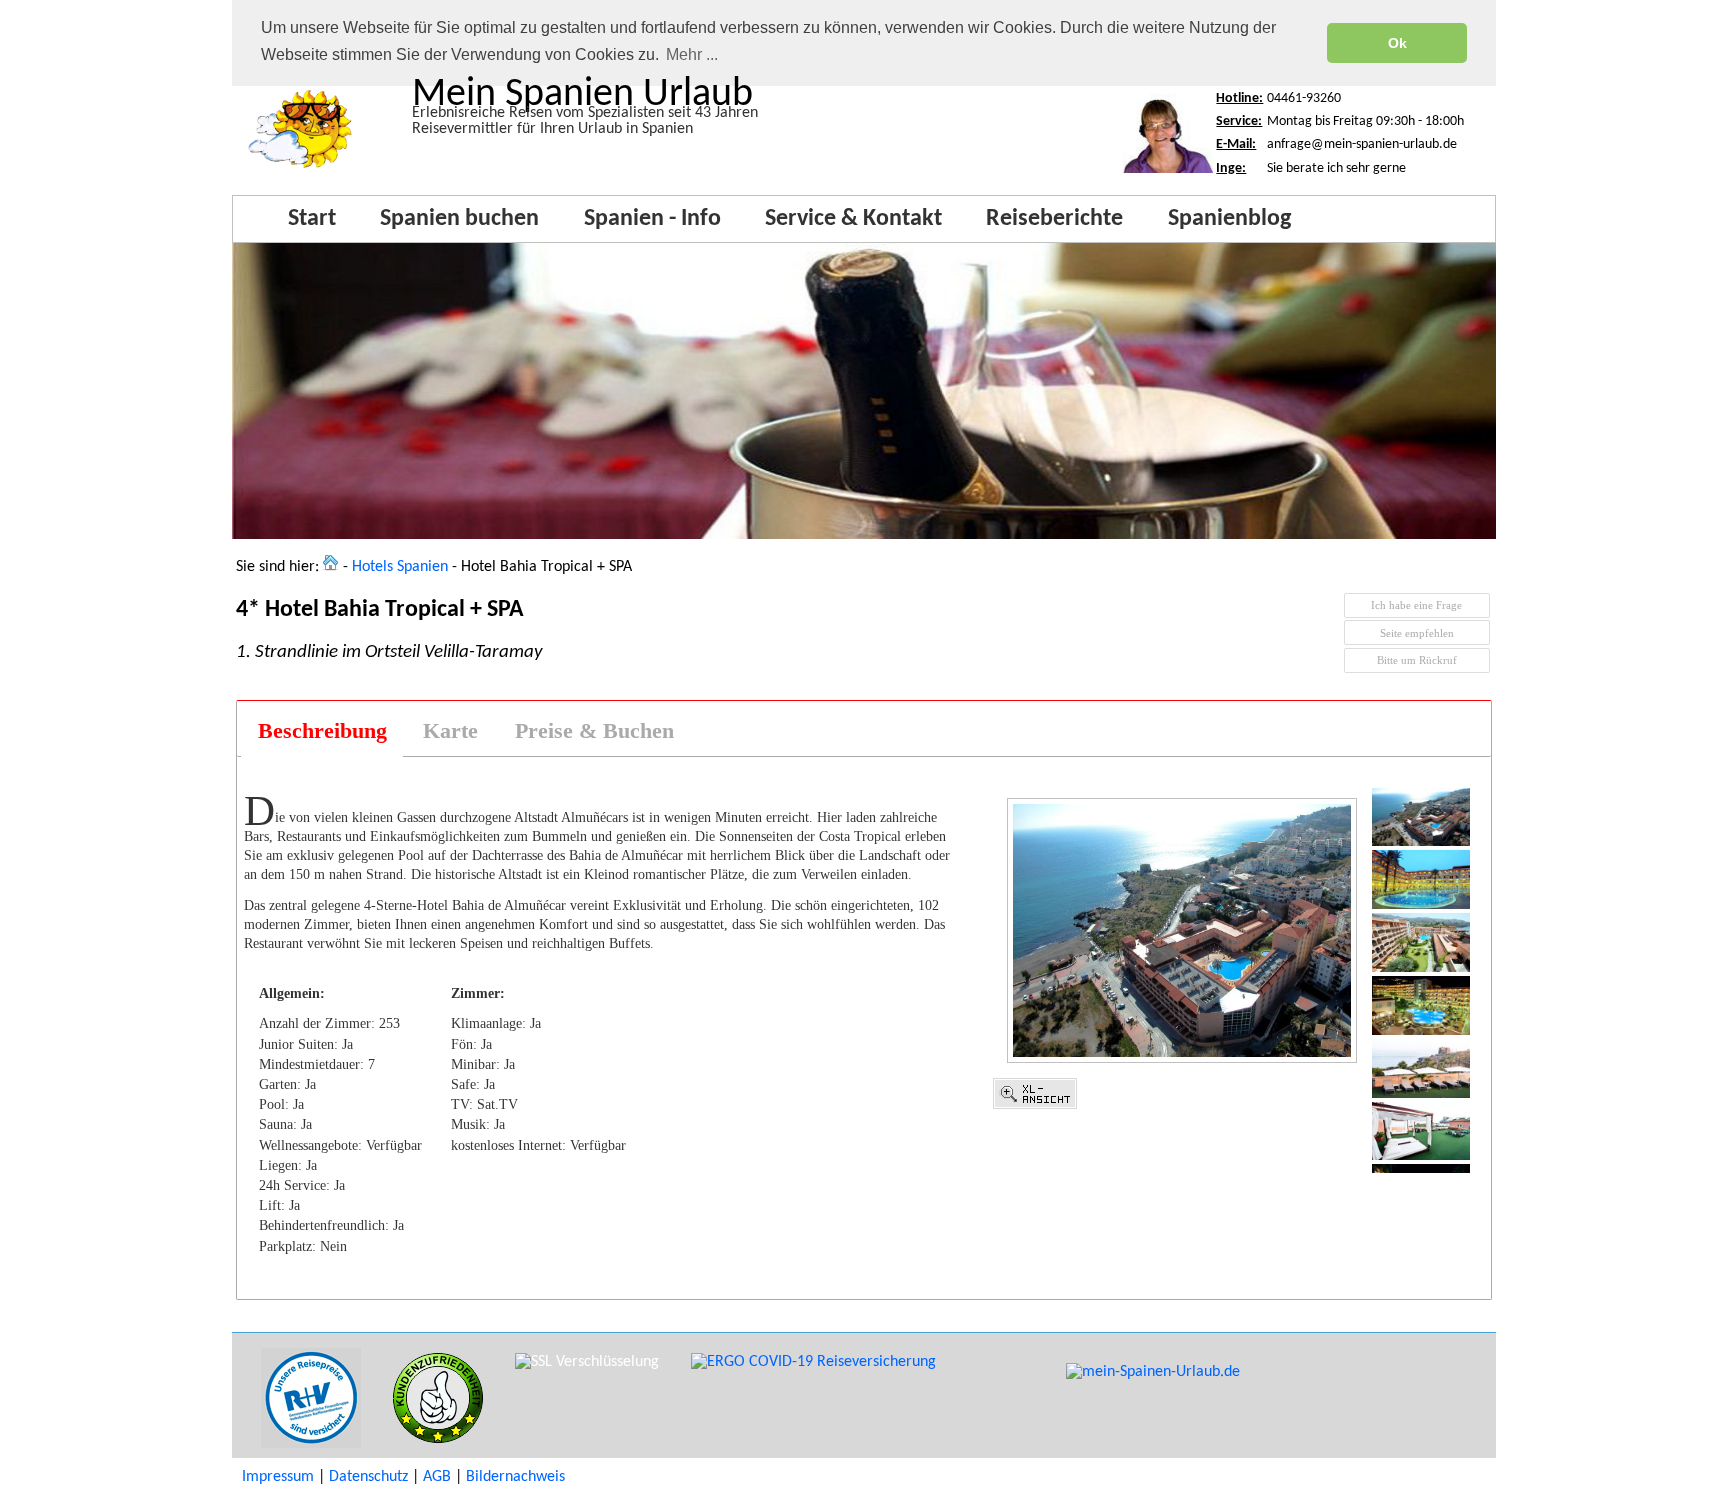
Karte (450, 731)
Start (312, 219)
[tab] (321, 731)
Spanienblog (1229, 219)
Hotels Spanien (400, 567)
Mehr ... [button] (692, 54)
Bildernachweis (515, 1477)
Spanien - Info (652, 219)
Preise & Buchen (594, 731)
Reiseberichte (1054, 219)
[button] (1417, 605)
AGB (437, 1477)
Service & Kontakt (853, 219)
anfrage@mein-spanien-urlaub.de (1362, 144)
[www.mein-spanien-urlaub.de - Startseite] (331, 567)
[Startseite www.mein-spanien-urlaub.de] (300, 169)
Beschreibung (322, 731)
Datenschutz (368, 1477)
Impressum (278, 1477)
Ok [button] (1397, 43)
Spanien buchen (459, 219)
